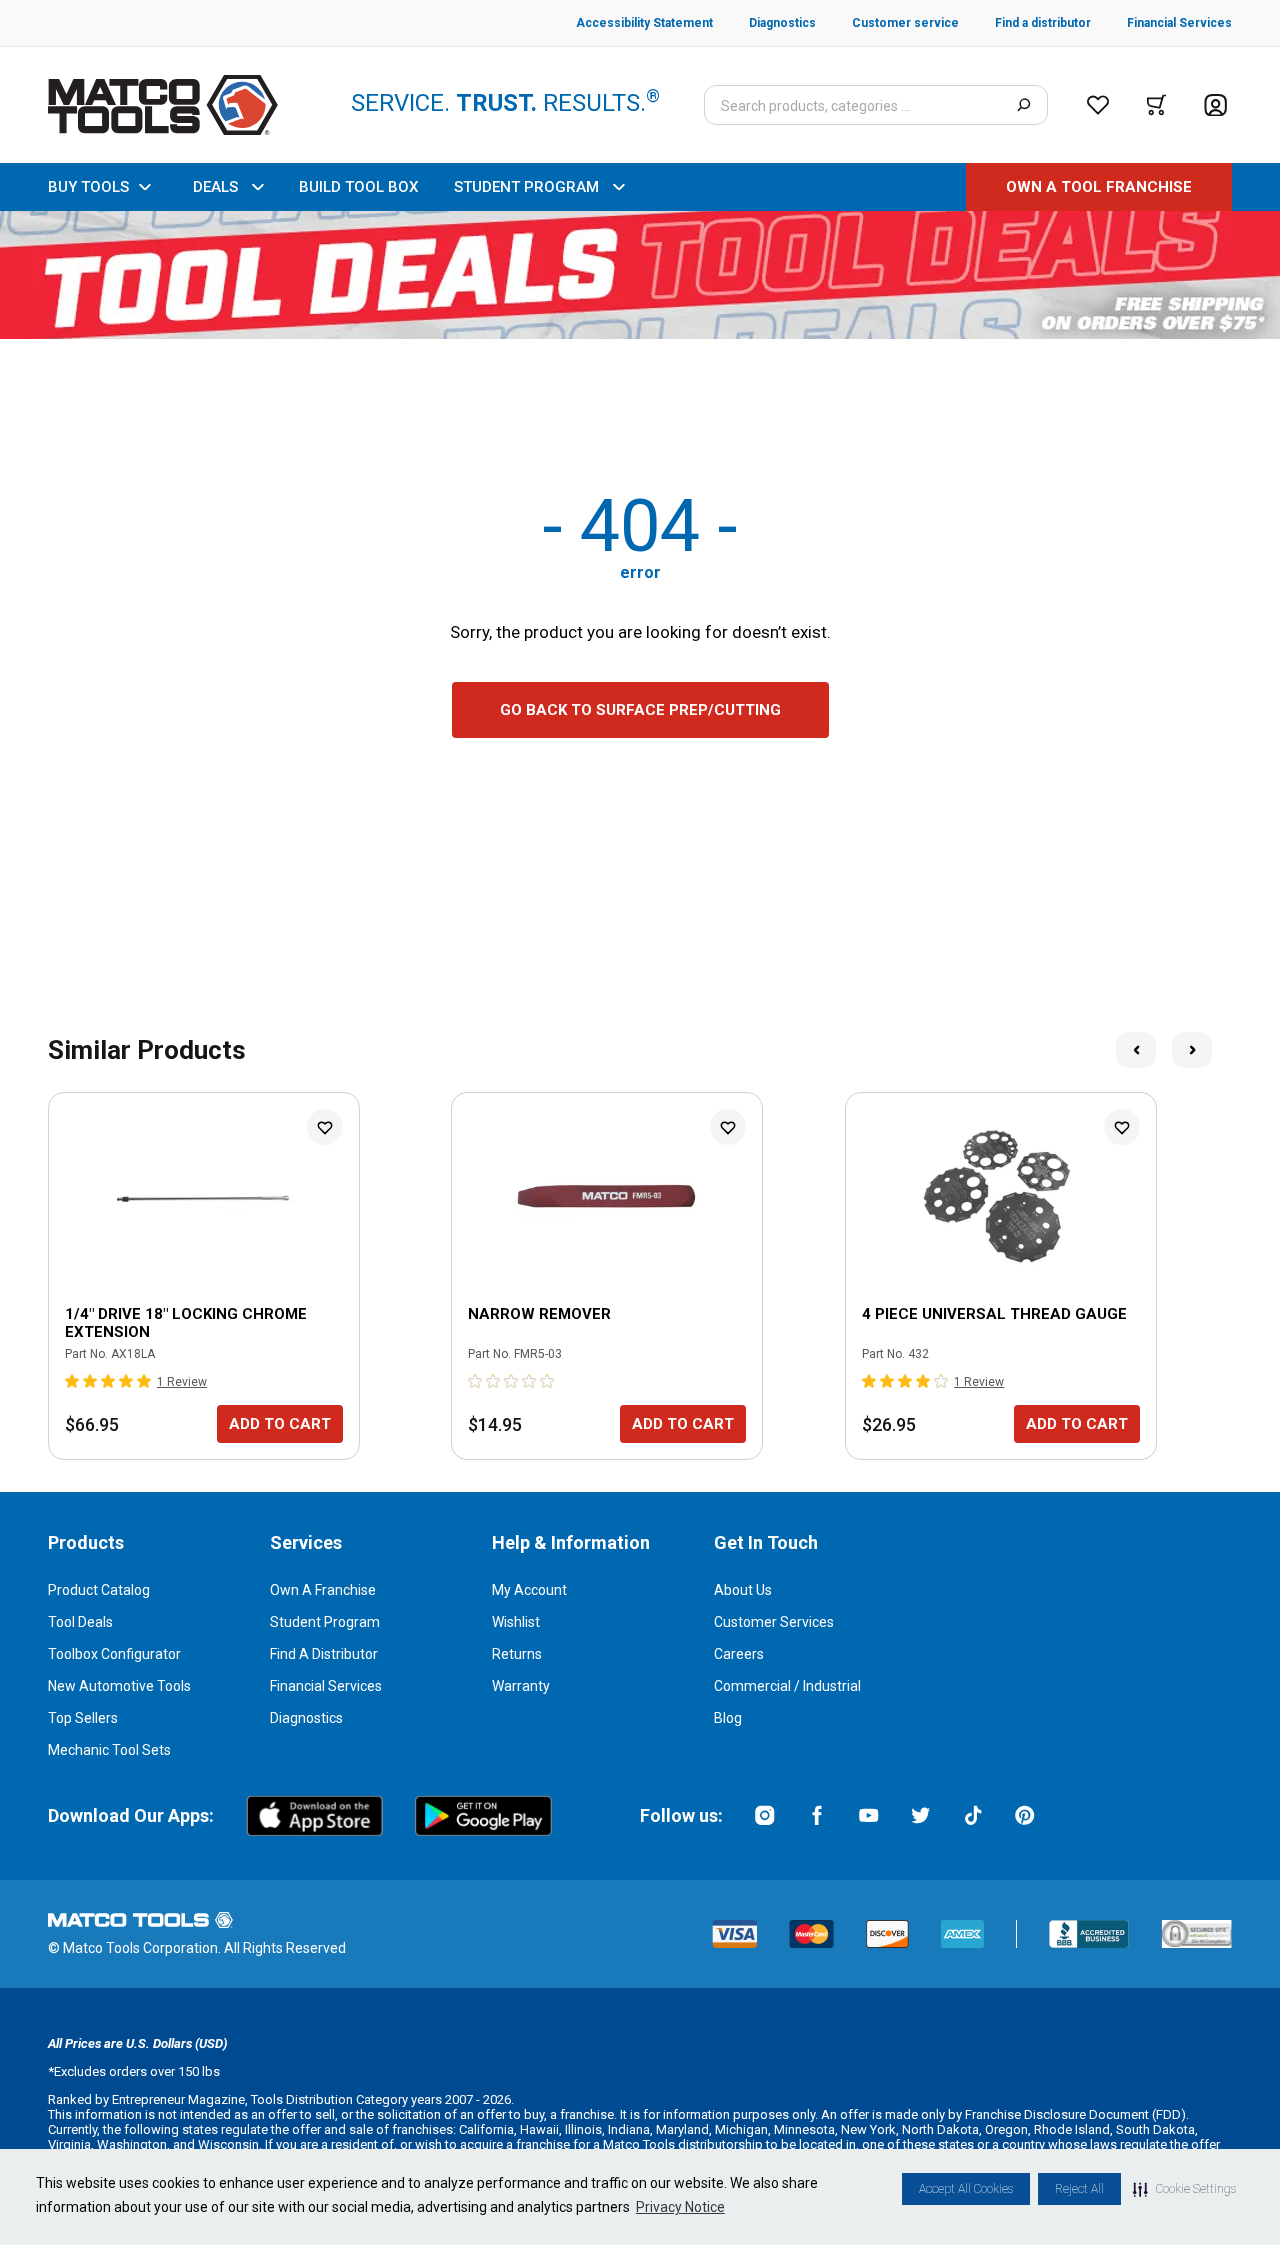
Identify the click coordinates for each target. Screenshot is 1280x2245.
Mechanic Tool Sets (109, 1750)
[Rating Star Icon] (73, 1381)
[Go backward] (1136, 1050)
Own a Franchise (323, 1590)
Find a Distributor (324, 1654)
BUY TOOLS (88, 187)
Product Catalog (99, 1590)
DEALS (215, 187)
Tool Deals (80, 1622)
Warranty (521, 1686)
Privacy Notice (680, 2207)
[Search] (1023, 105)
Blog (728, 1718)
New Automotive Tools (119, 1686)
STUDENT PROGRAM (526, 187)
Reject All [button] (1079, 2189)
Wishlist (516, 1622)
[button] (1184, 2189)
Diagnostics (306, 1718)
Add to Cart (280, 1424)
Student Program (325, 1622)
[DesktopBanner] (640, 275)
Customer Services (774, 1622)
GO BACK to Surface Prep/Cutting (640, 710)
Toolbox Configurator (114, 1654)
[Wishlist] (1098, 105)
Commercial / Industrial (787, 1686)
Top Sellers (83, 1718)
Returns (517, 1654)
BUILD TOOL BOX (358, 187)
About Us (743, 1590)
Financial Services (326, 1686)
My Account (529, 1590)
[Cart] (1156, 105)
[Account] (1215, 105)
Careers (739, 1654)
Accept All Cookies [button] (966, 2189)
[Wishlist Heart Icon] (325, 1127)
